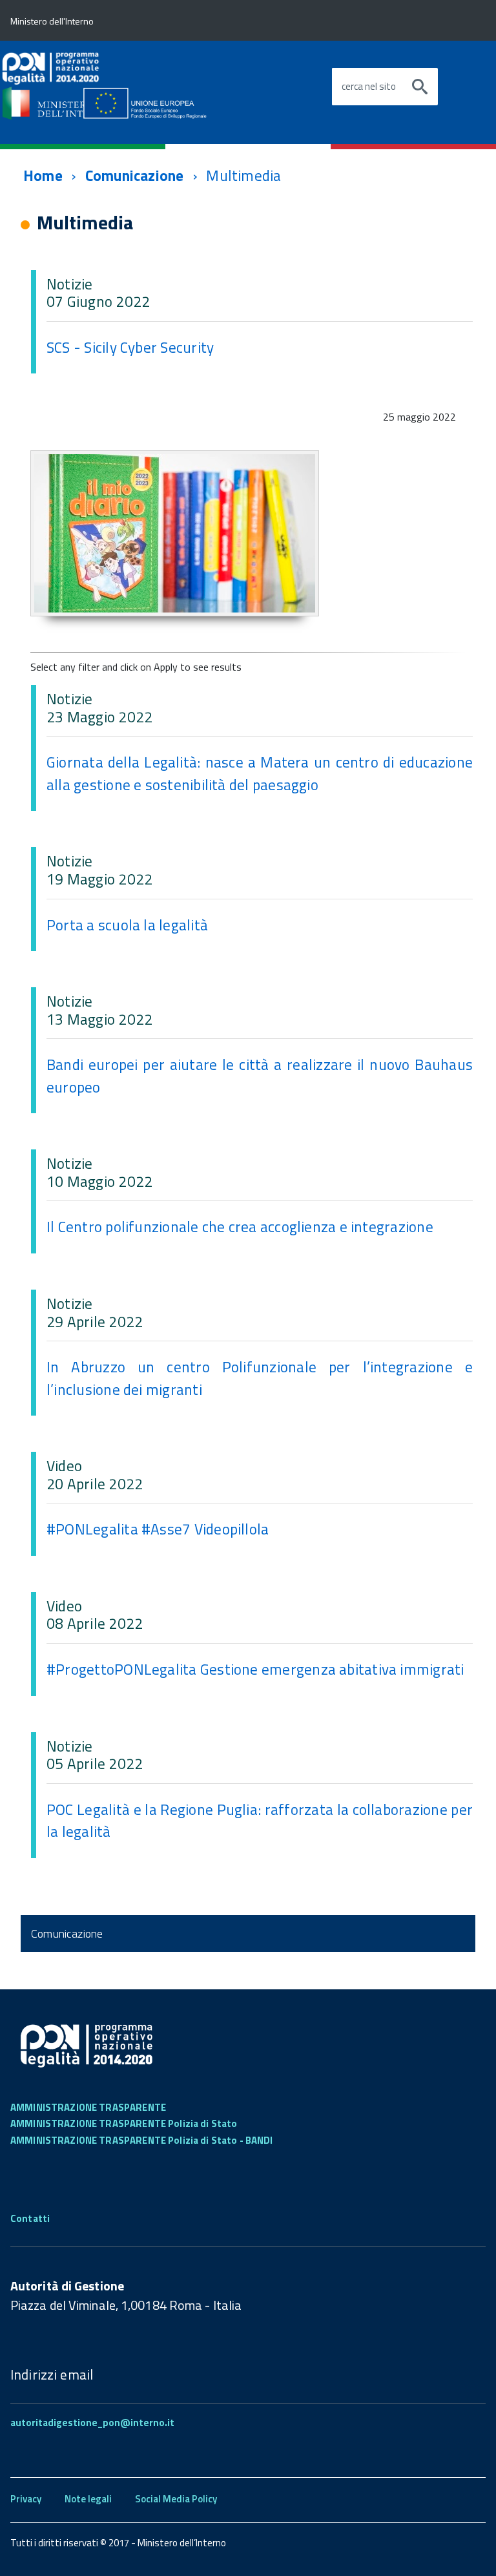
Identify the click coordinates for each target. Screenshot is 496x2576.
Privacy (26, 2499)
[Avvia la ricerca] (420, 87)
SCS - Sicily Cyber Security (130, 347)
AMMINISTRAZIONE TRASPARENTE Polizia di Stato (124, 2123)
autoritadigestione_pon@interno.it (92, 2423)
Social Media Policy (176, 2499)
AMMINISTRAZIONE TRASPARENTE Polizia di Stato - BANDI (142, 2140)
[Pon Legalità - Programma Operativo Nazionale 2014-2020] (120, 85)
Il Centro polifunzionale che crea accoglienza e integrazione (240, 1227)
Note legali (88, 2499)
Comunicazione (135, 175)
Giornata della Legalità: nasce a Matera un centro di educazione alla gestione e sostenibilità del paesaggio (260, 773)
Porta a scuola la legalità (127, 925)
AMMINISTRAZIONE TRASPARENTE (88, 2107)
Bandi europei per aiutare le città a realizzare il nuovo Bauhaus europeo (260, 1076)
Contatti (30, 2218)
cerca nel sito (369, 87)
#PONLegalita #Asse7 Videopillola (158, 1529)
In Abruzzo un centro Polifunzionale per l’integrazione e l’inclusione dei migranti (260, 1378)
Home (43, 175)
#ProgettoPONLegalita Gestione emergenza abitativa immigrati (255, 1669)
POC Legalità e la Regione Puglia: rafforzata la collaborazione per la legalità (260, 1821)
